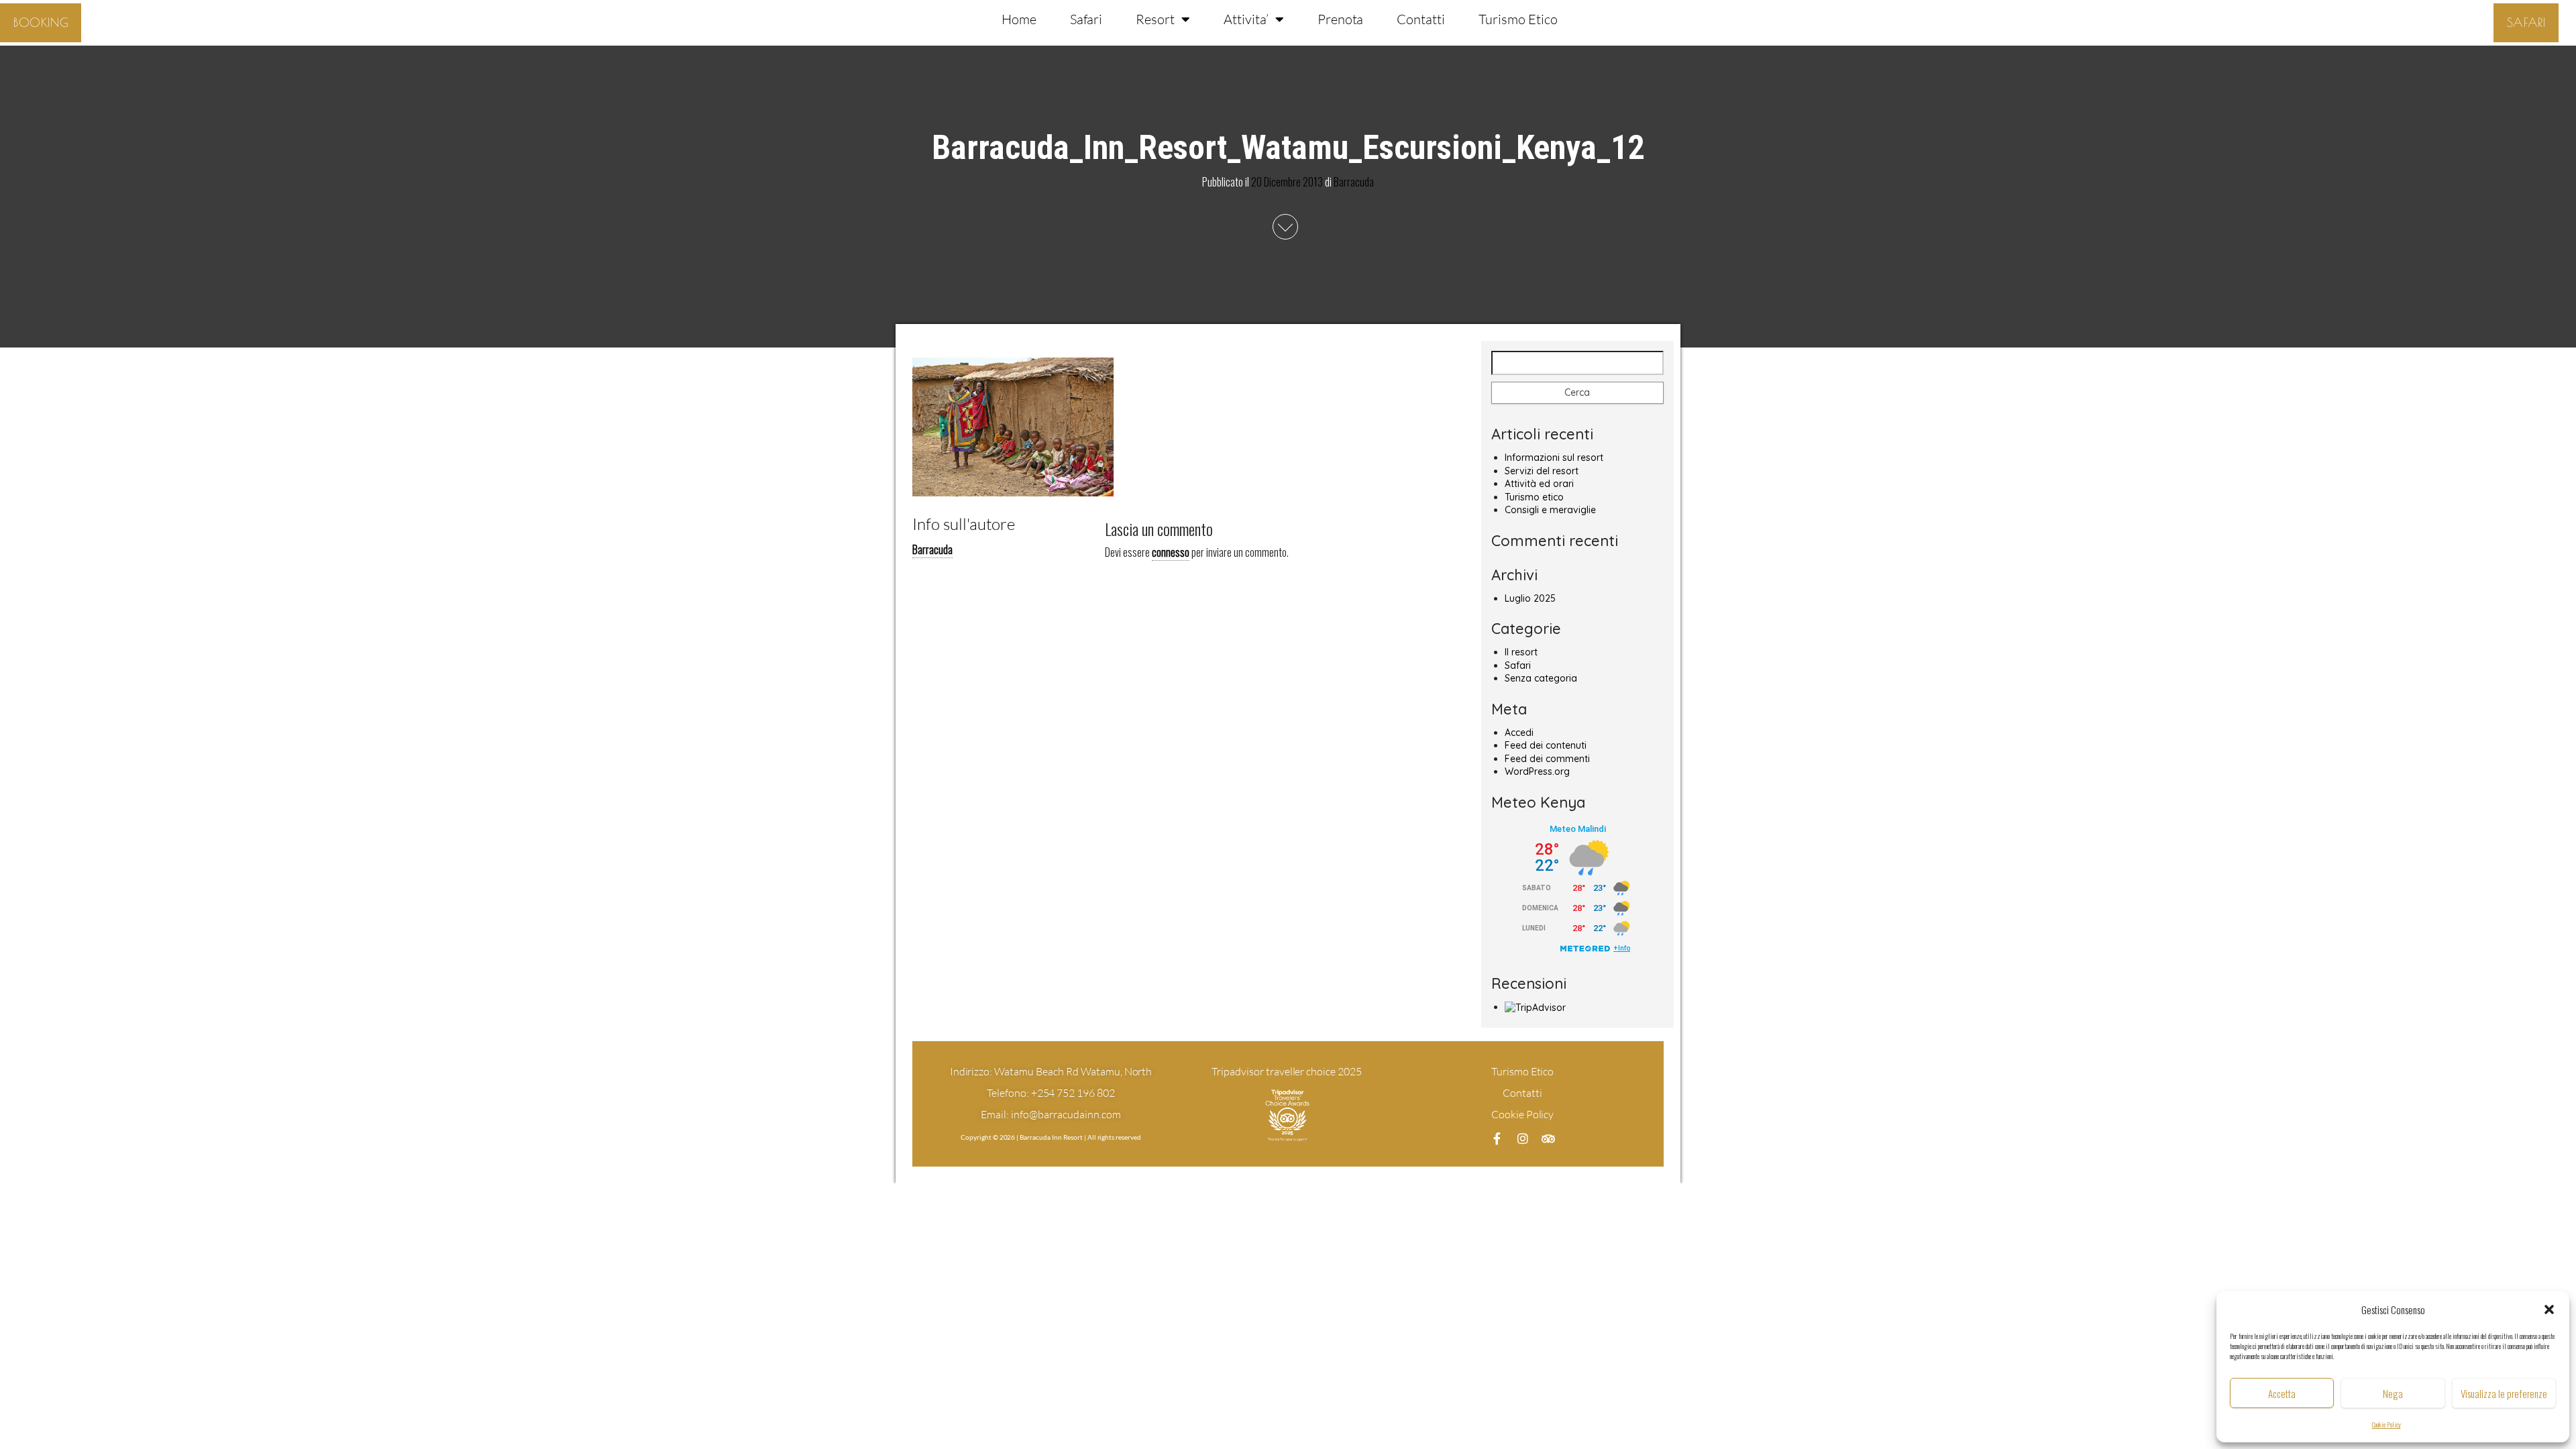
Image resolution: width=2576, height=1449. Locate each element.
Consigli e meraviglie (1550, 510)
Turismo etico (1534, 497)
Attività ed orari (1539, 484)
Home (1019, 19)
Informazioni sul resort (1554, 458)
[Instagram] (1523, 1138)
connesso (1171, 552)
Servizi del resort (1542, 471)
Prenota (1341, 19)
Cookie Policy (2386, 1425)
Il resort (1521, 652)
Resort (1155, 19)
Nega (2393, 1393)
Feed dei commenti (1547, 759)
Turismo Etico (1518, 19)
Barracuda (1354, 181)
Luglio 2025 (1530, 598)
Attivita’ (1246, 19)
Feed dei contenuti (1546, 745)
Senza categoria (1541, 678)
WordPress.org (1537, 771)
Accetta (2282, 1393)
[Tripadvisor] (1548, 1138)
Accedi (1519, 733)
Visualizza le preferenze (2504, 1393)
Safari (1086, 19)
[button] (2549, 1309)
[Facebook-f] (1497, 1138)
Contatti (1421, 19)
